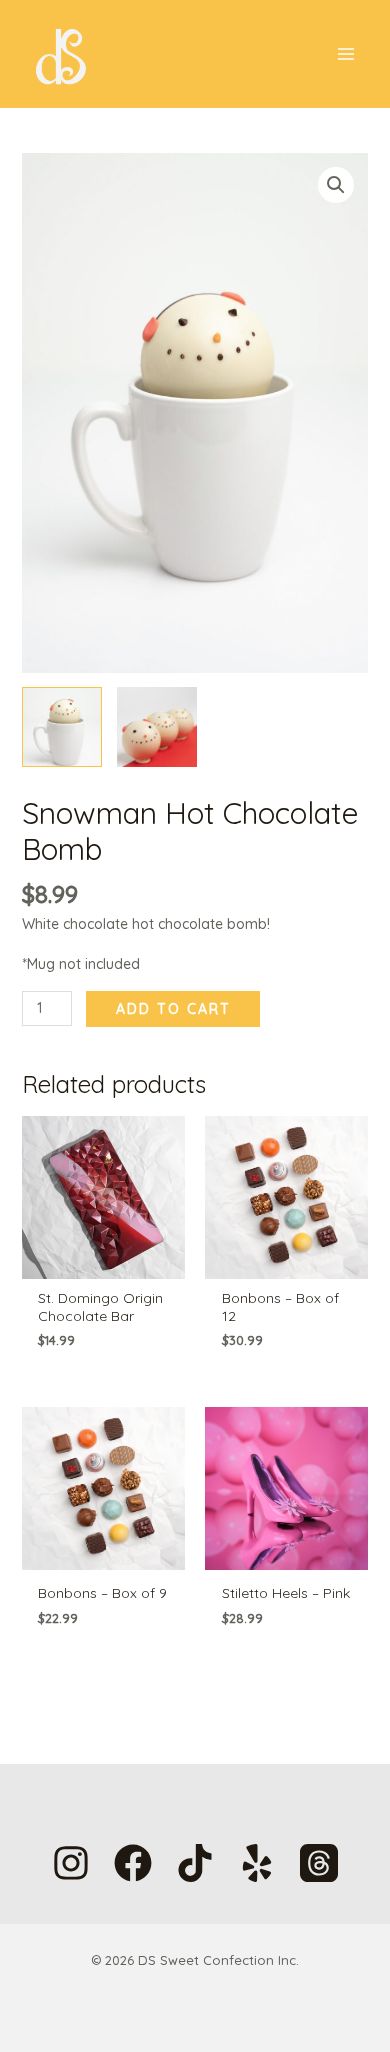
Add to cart (173, 1009)
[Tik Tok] (195, 1863)
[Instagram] (71, 1863)
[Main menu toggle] (346, 54)
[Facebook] (133, 1863)
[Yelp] (257, 1863)
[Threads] (319, 1863)
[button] (336, 185)
